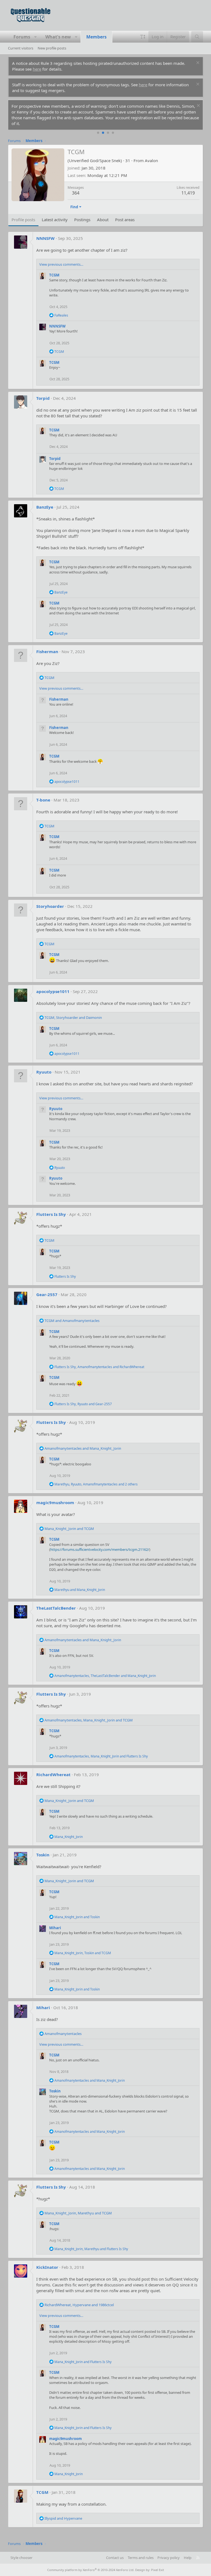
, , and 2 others (96, 1484)
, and (73, 1017)
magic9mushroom (55, 1502)
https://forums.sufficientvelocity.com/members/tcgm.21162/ (100, 1549)
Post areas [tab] (125, 220)
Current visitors (21, 48)
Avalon (151, 160)
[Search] (197, 37)
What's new (58, 37)
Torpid (43, 398)
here (37, 69)
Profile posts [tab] (23, 220)
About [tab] (103, 220)
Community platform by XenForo (91, 2570)
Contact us (115, 2558)
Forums (22, 37)
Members (96, 37)
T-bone (43, 800)
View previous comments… (61, 264)
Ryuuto (44, 1072)
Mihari (55, 1928)
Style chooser (21, 2558)
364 (76, 193)
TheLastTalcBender (56, 1608)
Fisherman (47, 651)
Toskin (43, 1855)
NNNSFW (45, 238)
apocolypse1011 (53, 991)
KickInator (47, 2267)
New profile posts (52, 48)
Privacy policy (169, 2558)
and (72, 1321)
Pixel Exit (158, 2570)
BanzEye (45, 507)
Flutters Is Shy (51, 1214)
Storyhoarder (50, 906)
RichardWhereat (53, 1774)
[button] (36, 37)
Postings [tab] (82, 220)
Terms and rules (141, 2558)
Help (188, 2558)
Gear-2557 (47, 1294)
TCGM (54, 275)
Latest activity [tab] (55, 220)
